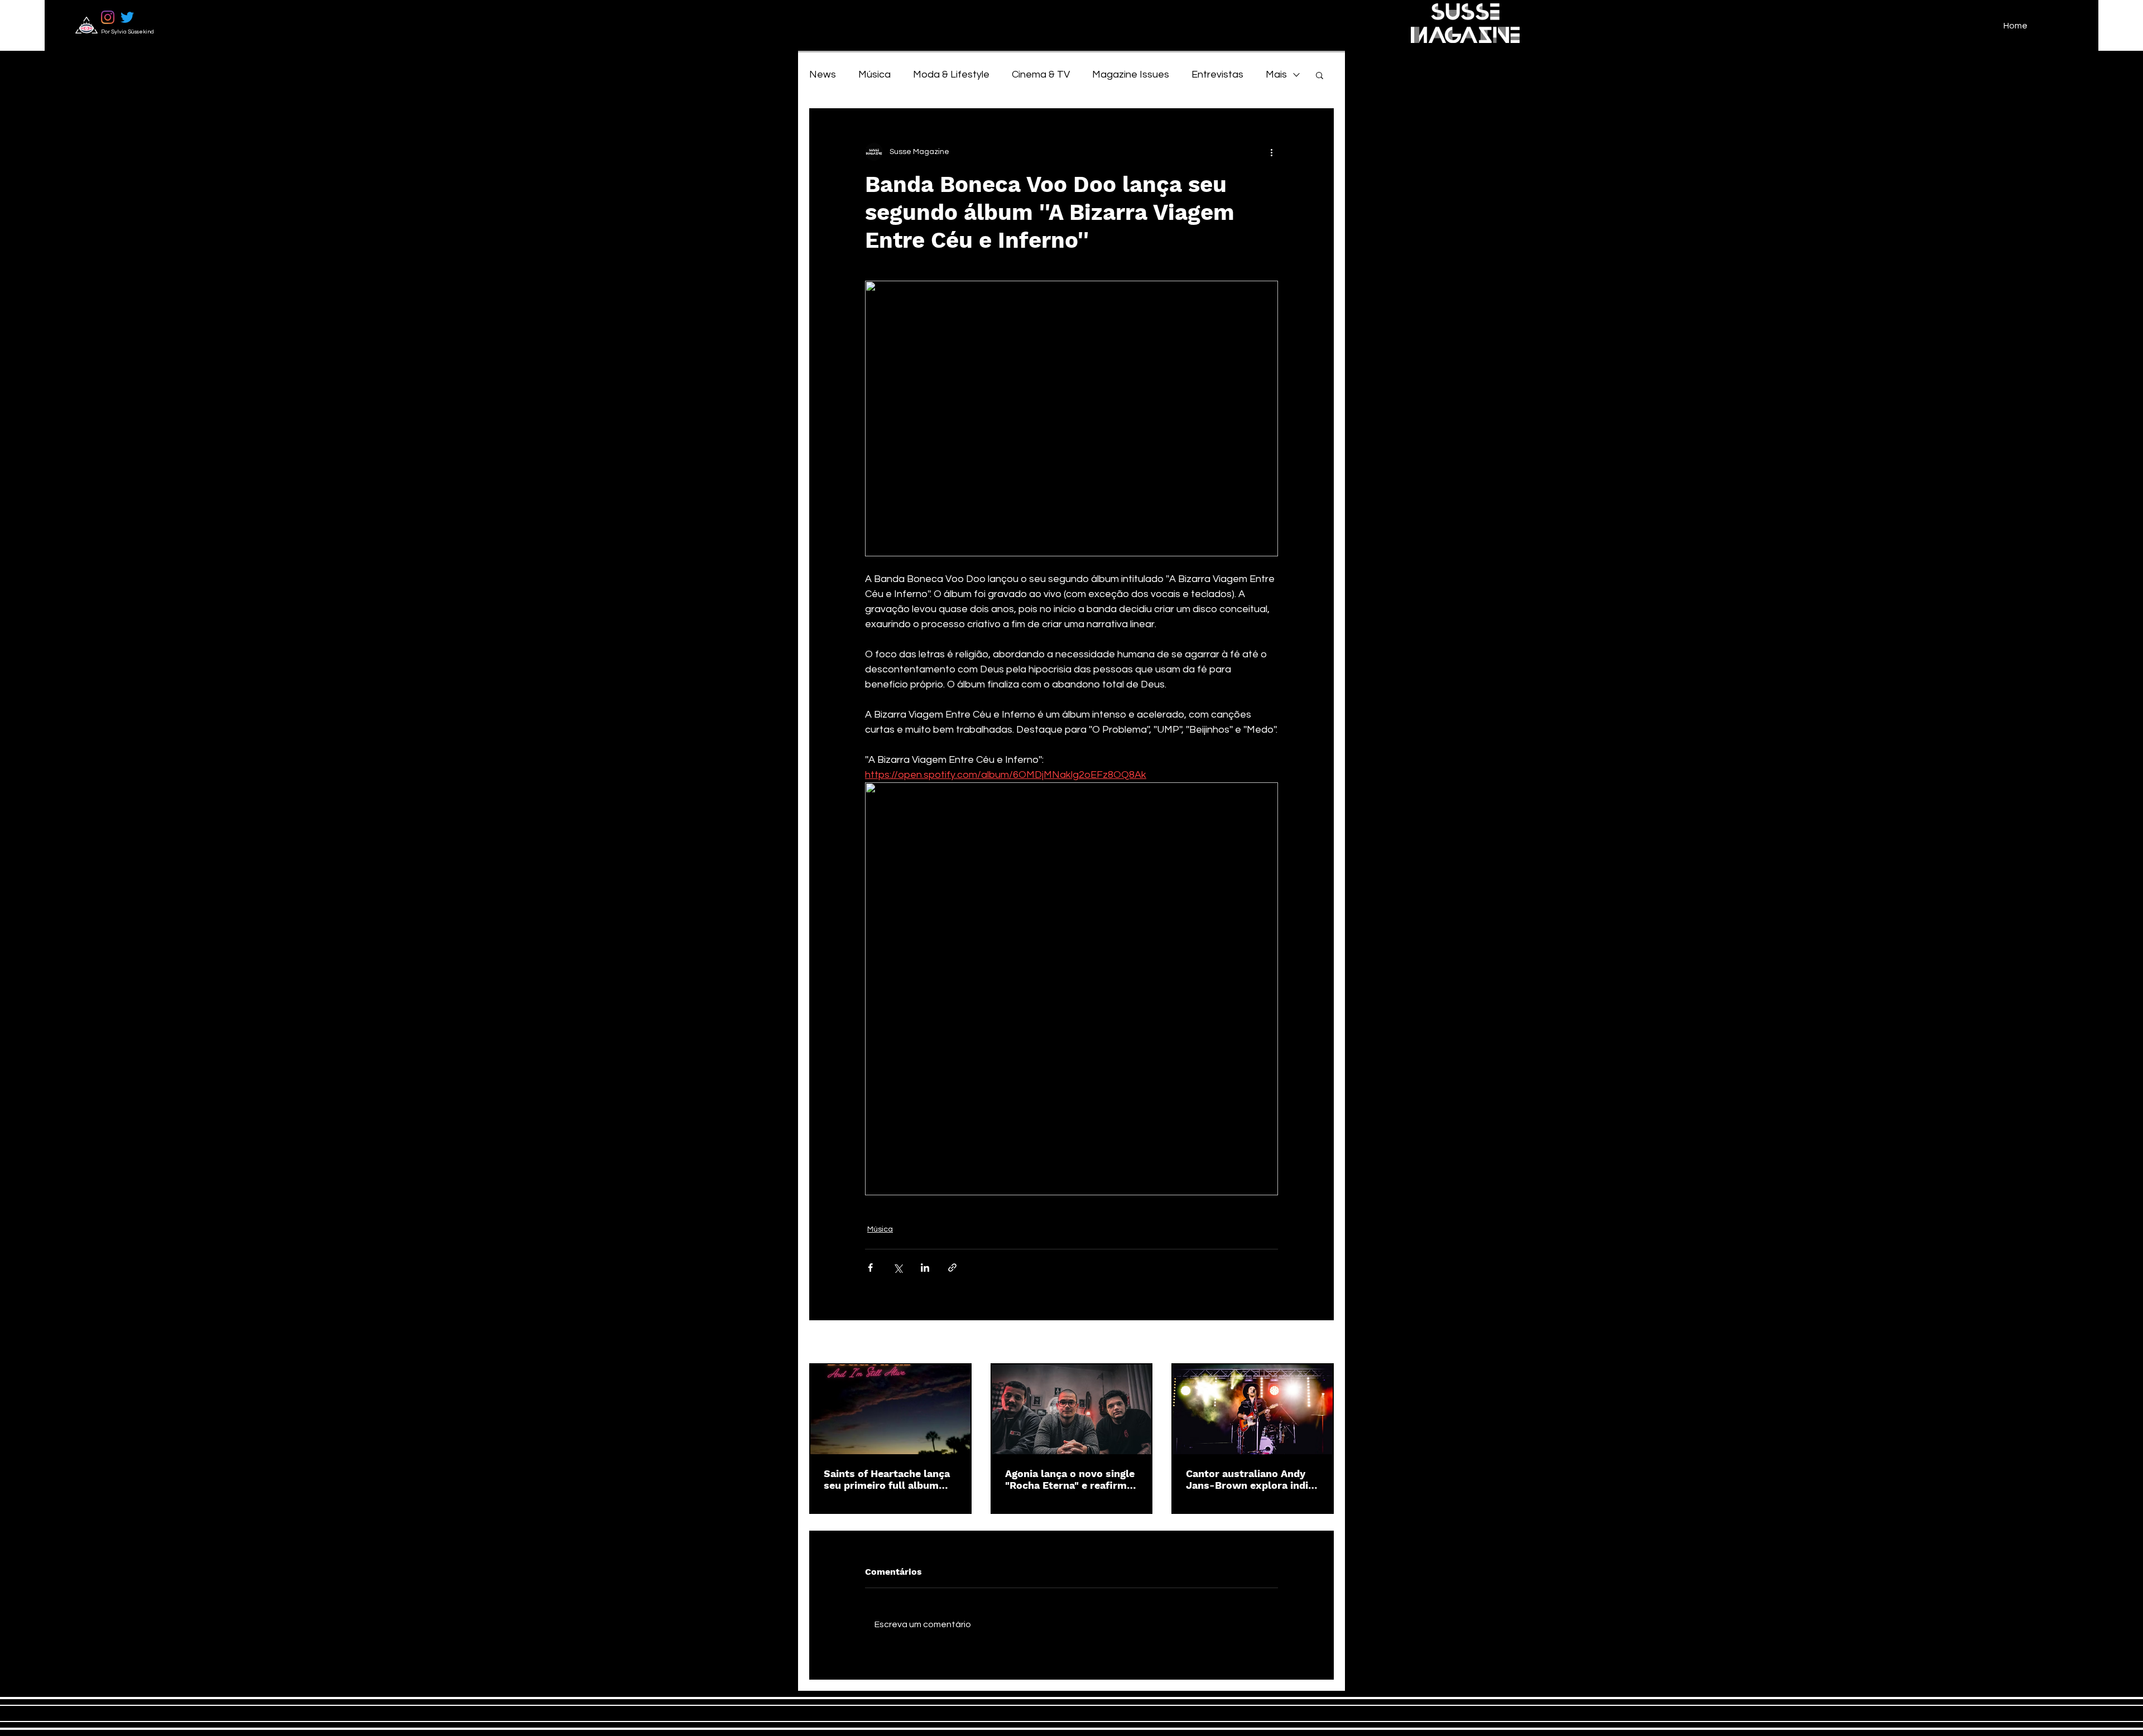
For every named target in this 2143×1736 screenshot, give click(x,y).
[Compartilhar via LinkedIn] (925, 1268)
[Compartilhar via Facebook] (870, 1268)
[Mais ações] (1271, 152)
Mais (1276, 74)
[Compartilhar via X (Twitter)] (898, 1268)
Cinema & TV (1041, 74)
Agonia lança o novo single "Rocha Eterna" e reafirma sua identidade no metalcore (1070, 1479)
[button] (1320, 75)
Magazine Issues (1131, 74)
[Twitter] (127, 17)
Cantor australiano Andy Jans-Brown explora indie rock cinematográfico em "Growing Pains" (1250, 1479)
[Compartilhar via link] (952, 1268)
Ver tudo (1318, 1343)
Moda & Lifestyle (951, 74)
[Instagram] (108, 17)
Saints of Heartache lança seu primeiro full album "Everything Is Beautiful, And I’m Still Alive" (887, 1479)
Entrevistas (1217, 74)
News (823, 74)
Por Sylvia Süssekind (128, 32)
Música (875, 74)
